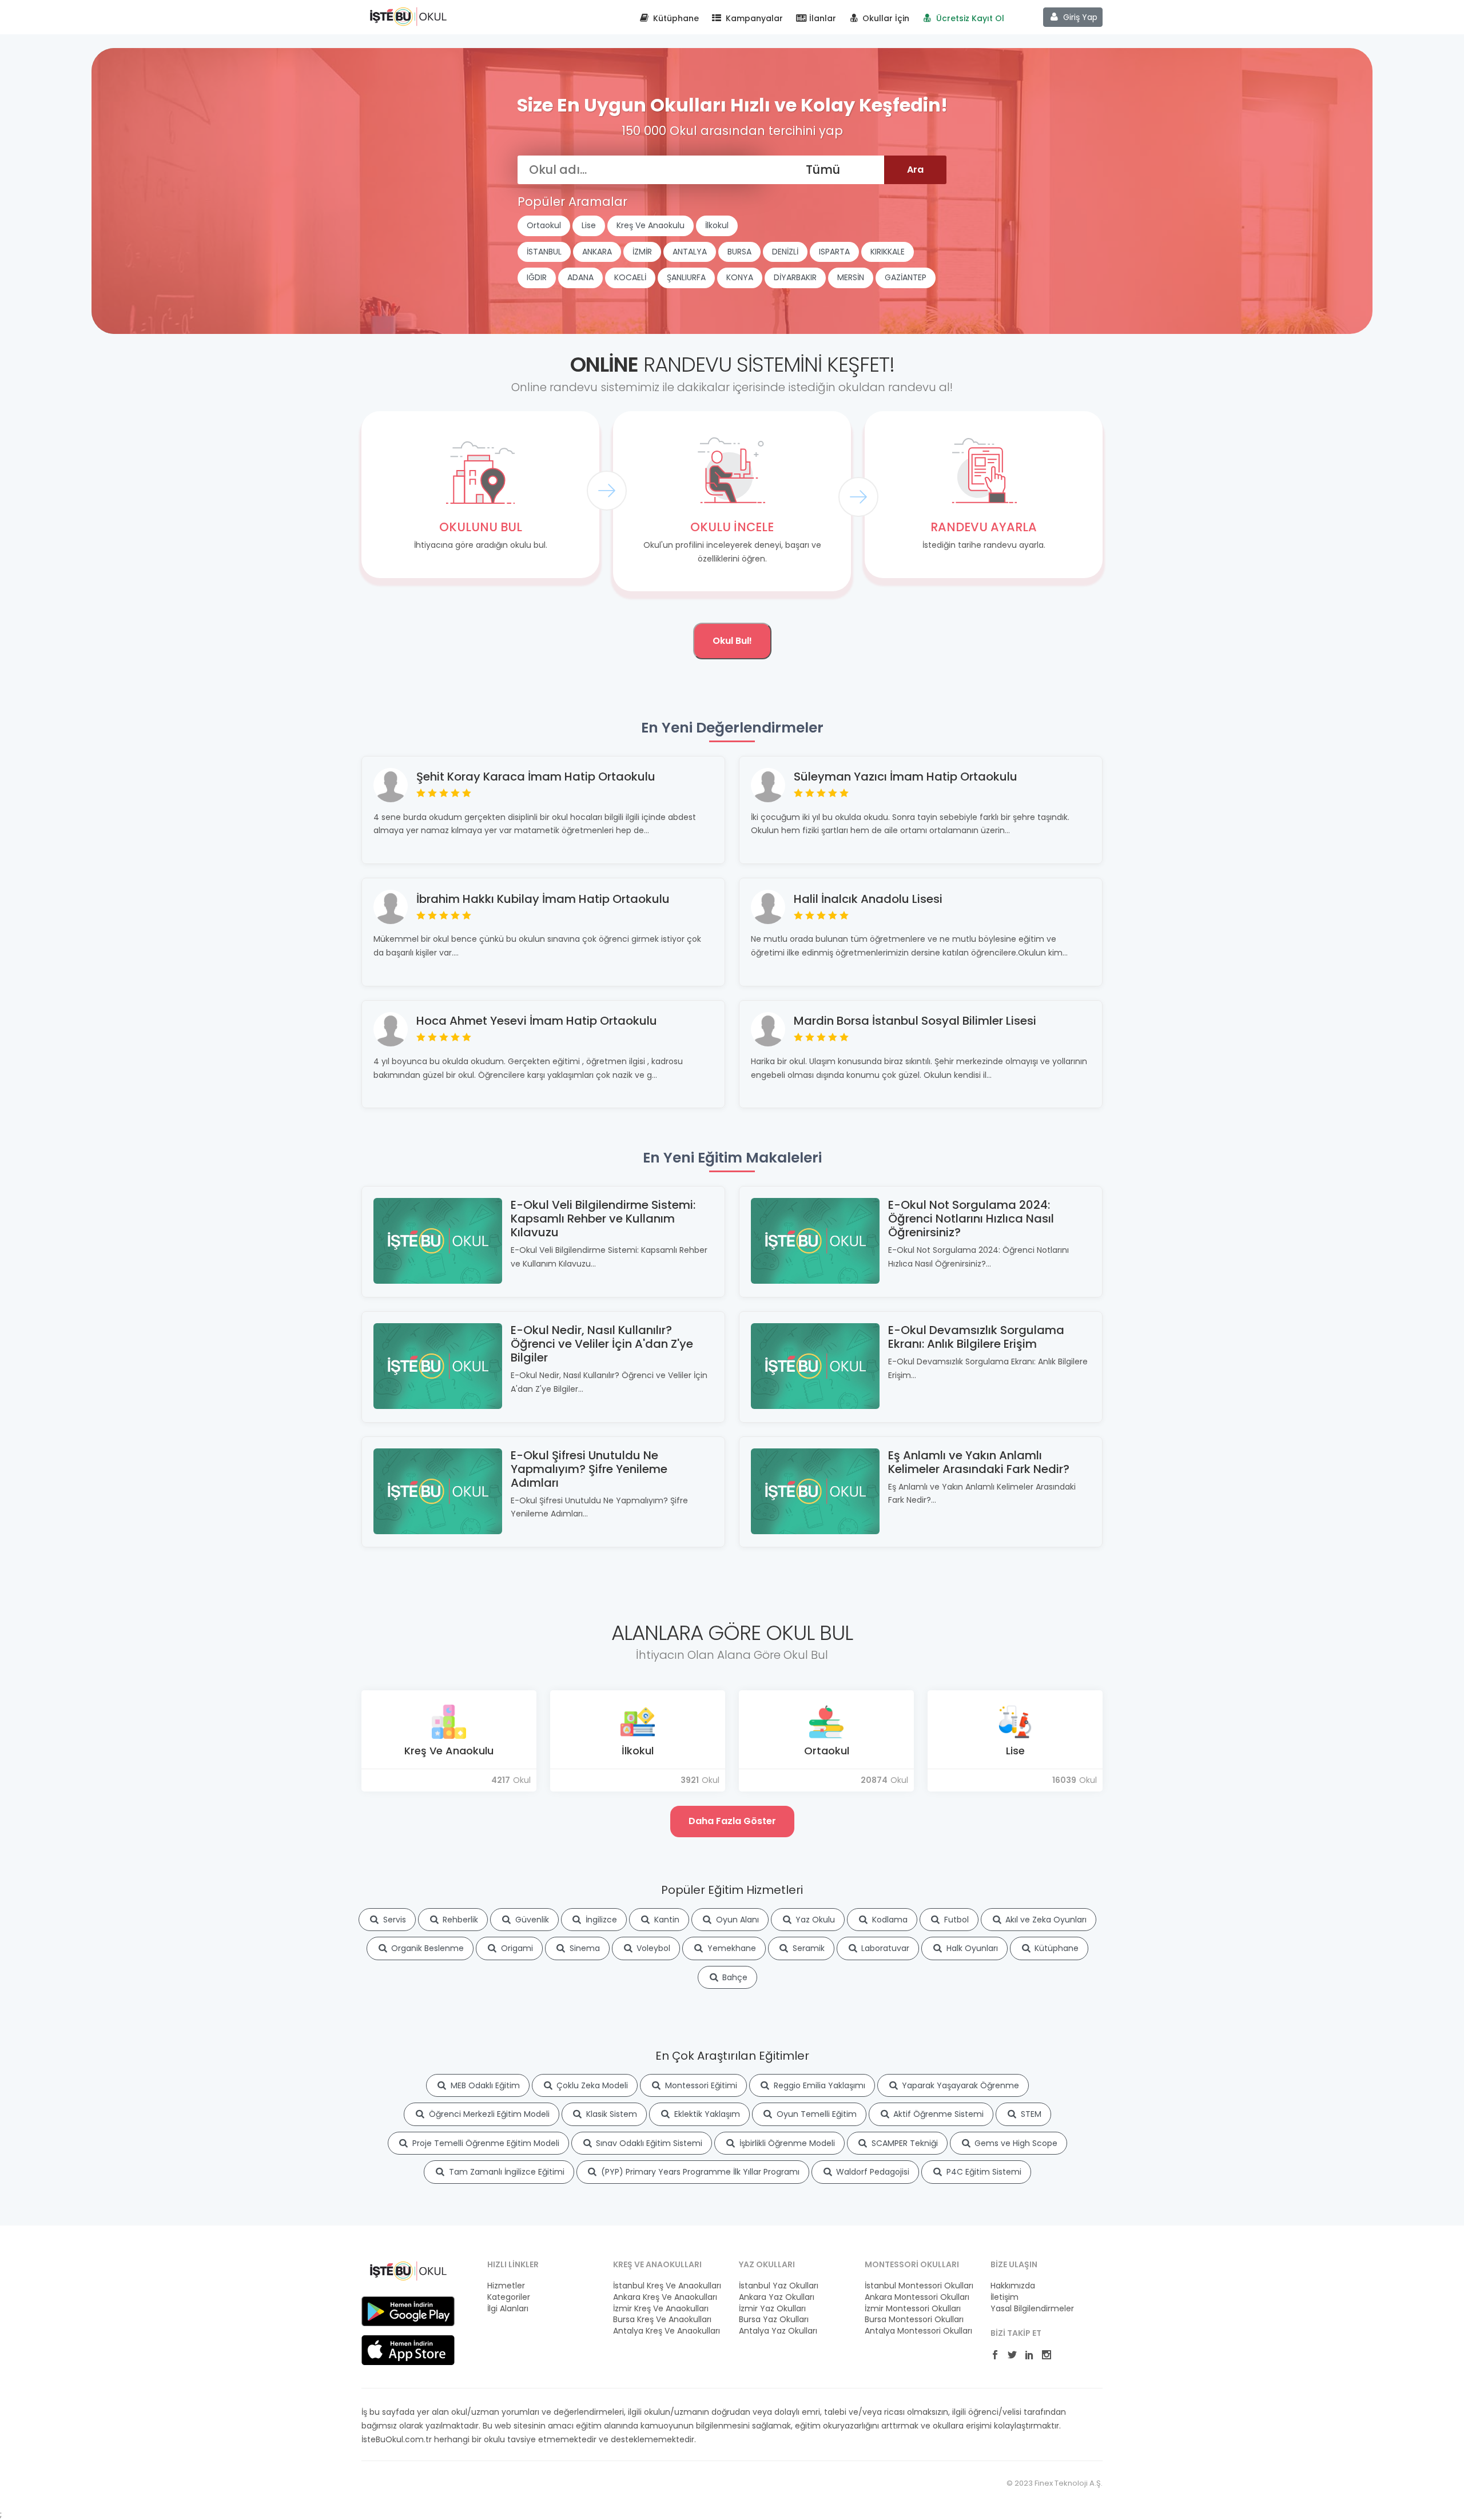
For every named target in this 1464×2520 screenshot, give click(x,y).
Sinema (584, 1948)
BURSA (739, 252)
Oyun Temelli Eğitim (815, 2114)
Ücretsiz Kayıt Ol (969, 18)
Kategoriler (509, 2297)
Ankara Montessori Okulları (917, 2297)
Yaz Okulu (814, 1920)
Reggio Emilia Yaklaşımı (818, 2085)
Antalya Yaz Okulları (778, 2331)
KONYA (740, 277)
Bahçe (734, 1977)
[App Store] (408, 2350)
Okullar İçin (885, 18)
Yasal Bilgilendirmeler (1032, 2309)
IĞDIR (537, 277)
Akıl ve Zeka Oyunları (1045, 1920)
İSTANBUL (544, 252)
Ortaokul (544, 225)
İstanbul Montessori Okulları (919, 2286)
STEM (1030, 2114)
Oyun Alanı (736, 1920)
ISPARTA (834, 252)
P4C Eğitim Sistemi (983, 2172)
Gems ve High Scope (1015, 2143)
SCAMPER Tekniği (904, 2143)
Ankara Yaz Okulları (777, 2297)
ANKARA (597, 252)
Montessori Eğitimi (700, 2085)
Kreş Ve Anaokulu (651, 225)
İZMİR (642, 252)
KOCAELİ (630, 277)
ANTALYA (690, 252)
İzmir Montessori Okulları (913, 2309)
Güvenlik (531, 1920)
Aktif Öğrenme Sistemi (937, 2114)
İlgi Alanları (508, 2309)
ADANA (580, 277)
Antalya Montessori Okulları (918, 2331)
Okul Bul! (732, 641)
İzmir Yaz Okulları (772, 2309)
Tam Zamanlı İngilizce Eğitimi (506, 2172)
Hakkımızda (1013, 2286)
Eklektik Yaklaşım (706, 2114)
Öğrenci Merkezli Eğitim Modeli (488, 2114)
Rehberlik (459, 1920)
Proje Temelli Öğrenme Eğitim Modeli (485, 2143)
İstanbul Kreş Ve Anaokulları (667, 2286)
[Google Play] (408, 2311)
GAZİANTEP (906, 277)
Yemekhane (731, 1948)
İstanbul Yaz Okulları (779, 2286)
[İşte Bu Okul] (408, 2270)
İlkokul (717, 225)
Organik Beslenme (426, 1948)
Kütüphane (675, 18)
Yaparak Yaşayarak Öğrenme (959, 2085)
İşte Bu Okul (408, 16)
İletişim (1004, 2297)
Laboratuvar (884, 1948)
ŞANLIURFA (686, 277)
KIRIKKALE (888, 252)
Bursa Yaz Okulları (774, 2320)
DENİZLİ (785, 252)
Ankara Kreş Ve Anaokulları (665, 2297)
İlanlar (821, 18)
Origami (516, 1948)
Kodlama (889, 1920)
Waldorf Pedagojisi (872, 2172)
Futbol (955, 1920)
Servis (393, 1920)
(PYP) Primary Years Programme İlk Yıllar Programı (699, 2172)
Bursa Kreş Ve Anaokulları (662, 2320)
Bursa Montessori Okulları (914, 2320)
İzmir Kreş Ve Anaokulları (661, 2309)
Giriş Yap (1079, 17)
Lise (589, 225)
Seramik (807, 1948)
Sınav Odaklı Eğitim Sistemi (648, 2143)
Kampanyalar (753, 18)
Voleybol (652, 1948)
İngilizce (600, 1920)
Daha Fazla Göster (732, 1821)
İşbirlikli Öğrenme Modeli (786, 2143)
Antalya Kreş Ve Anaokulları (667, 2331)
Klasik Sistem (610, 2114)
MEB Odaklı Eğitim (484, 2085)
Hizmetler (506, 2286)
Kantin (666, 1920)
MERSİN (851, 277)
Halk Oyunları (971, 1948)
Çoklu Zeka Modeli (591, 2085)
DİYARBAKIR (795, 277)
